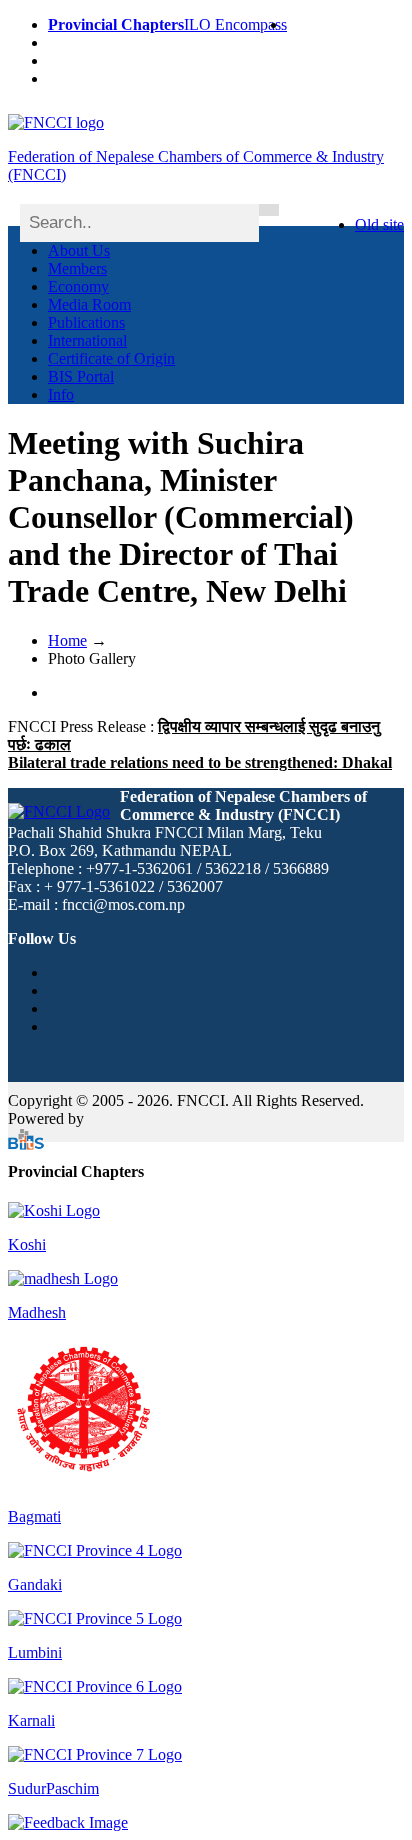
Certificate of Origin (111, 358)
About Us (79, 250)
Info (61, 394)
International (87, 340)
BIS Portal (81, 376)
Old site (379, 224)
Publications (86, 322)
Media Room (89, 304)
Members (77, 268)
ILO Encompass (235, 24)
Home (67, 640)
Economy (78, 286)
